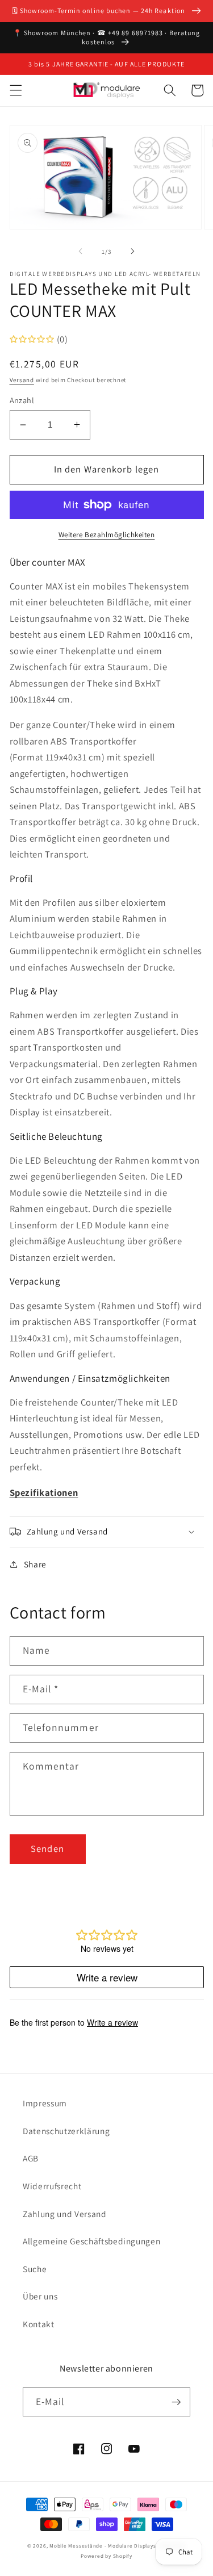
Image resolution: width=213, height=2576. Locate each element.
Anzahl (22, 400)
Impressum (45, 2103)
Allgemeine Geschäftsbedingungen (91, 2241)
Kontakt (39, 2324)
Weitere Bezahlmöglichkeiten (107, 535)
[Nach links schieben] (80, 252)
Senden (47, 1849)
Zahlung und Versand (65, 2214)
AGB (31, 2158)
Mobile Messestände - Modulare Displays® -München (118, 2546)
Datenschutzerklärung (66, 2131)
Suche (35, 2269)
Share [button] (35, 1564)
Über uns (40, 2296)
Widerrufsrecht (52, 2186)
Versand (22, 380)
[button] (15, 90)
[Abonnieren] (176, 2402)
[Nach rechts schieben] (133, 252)
